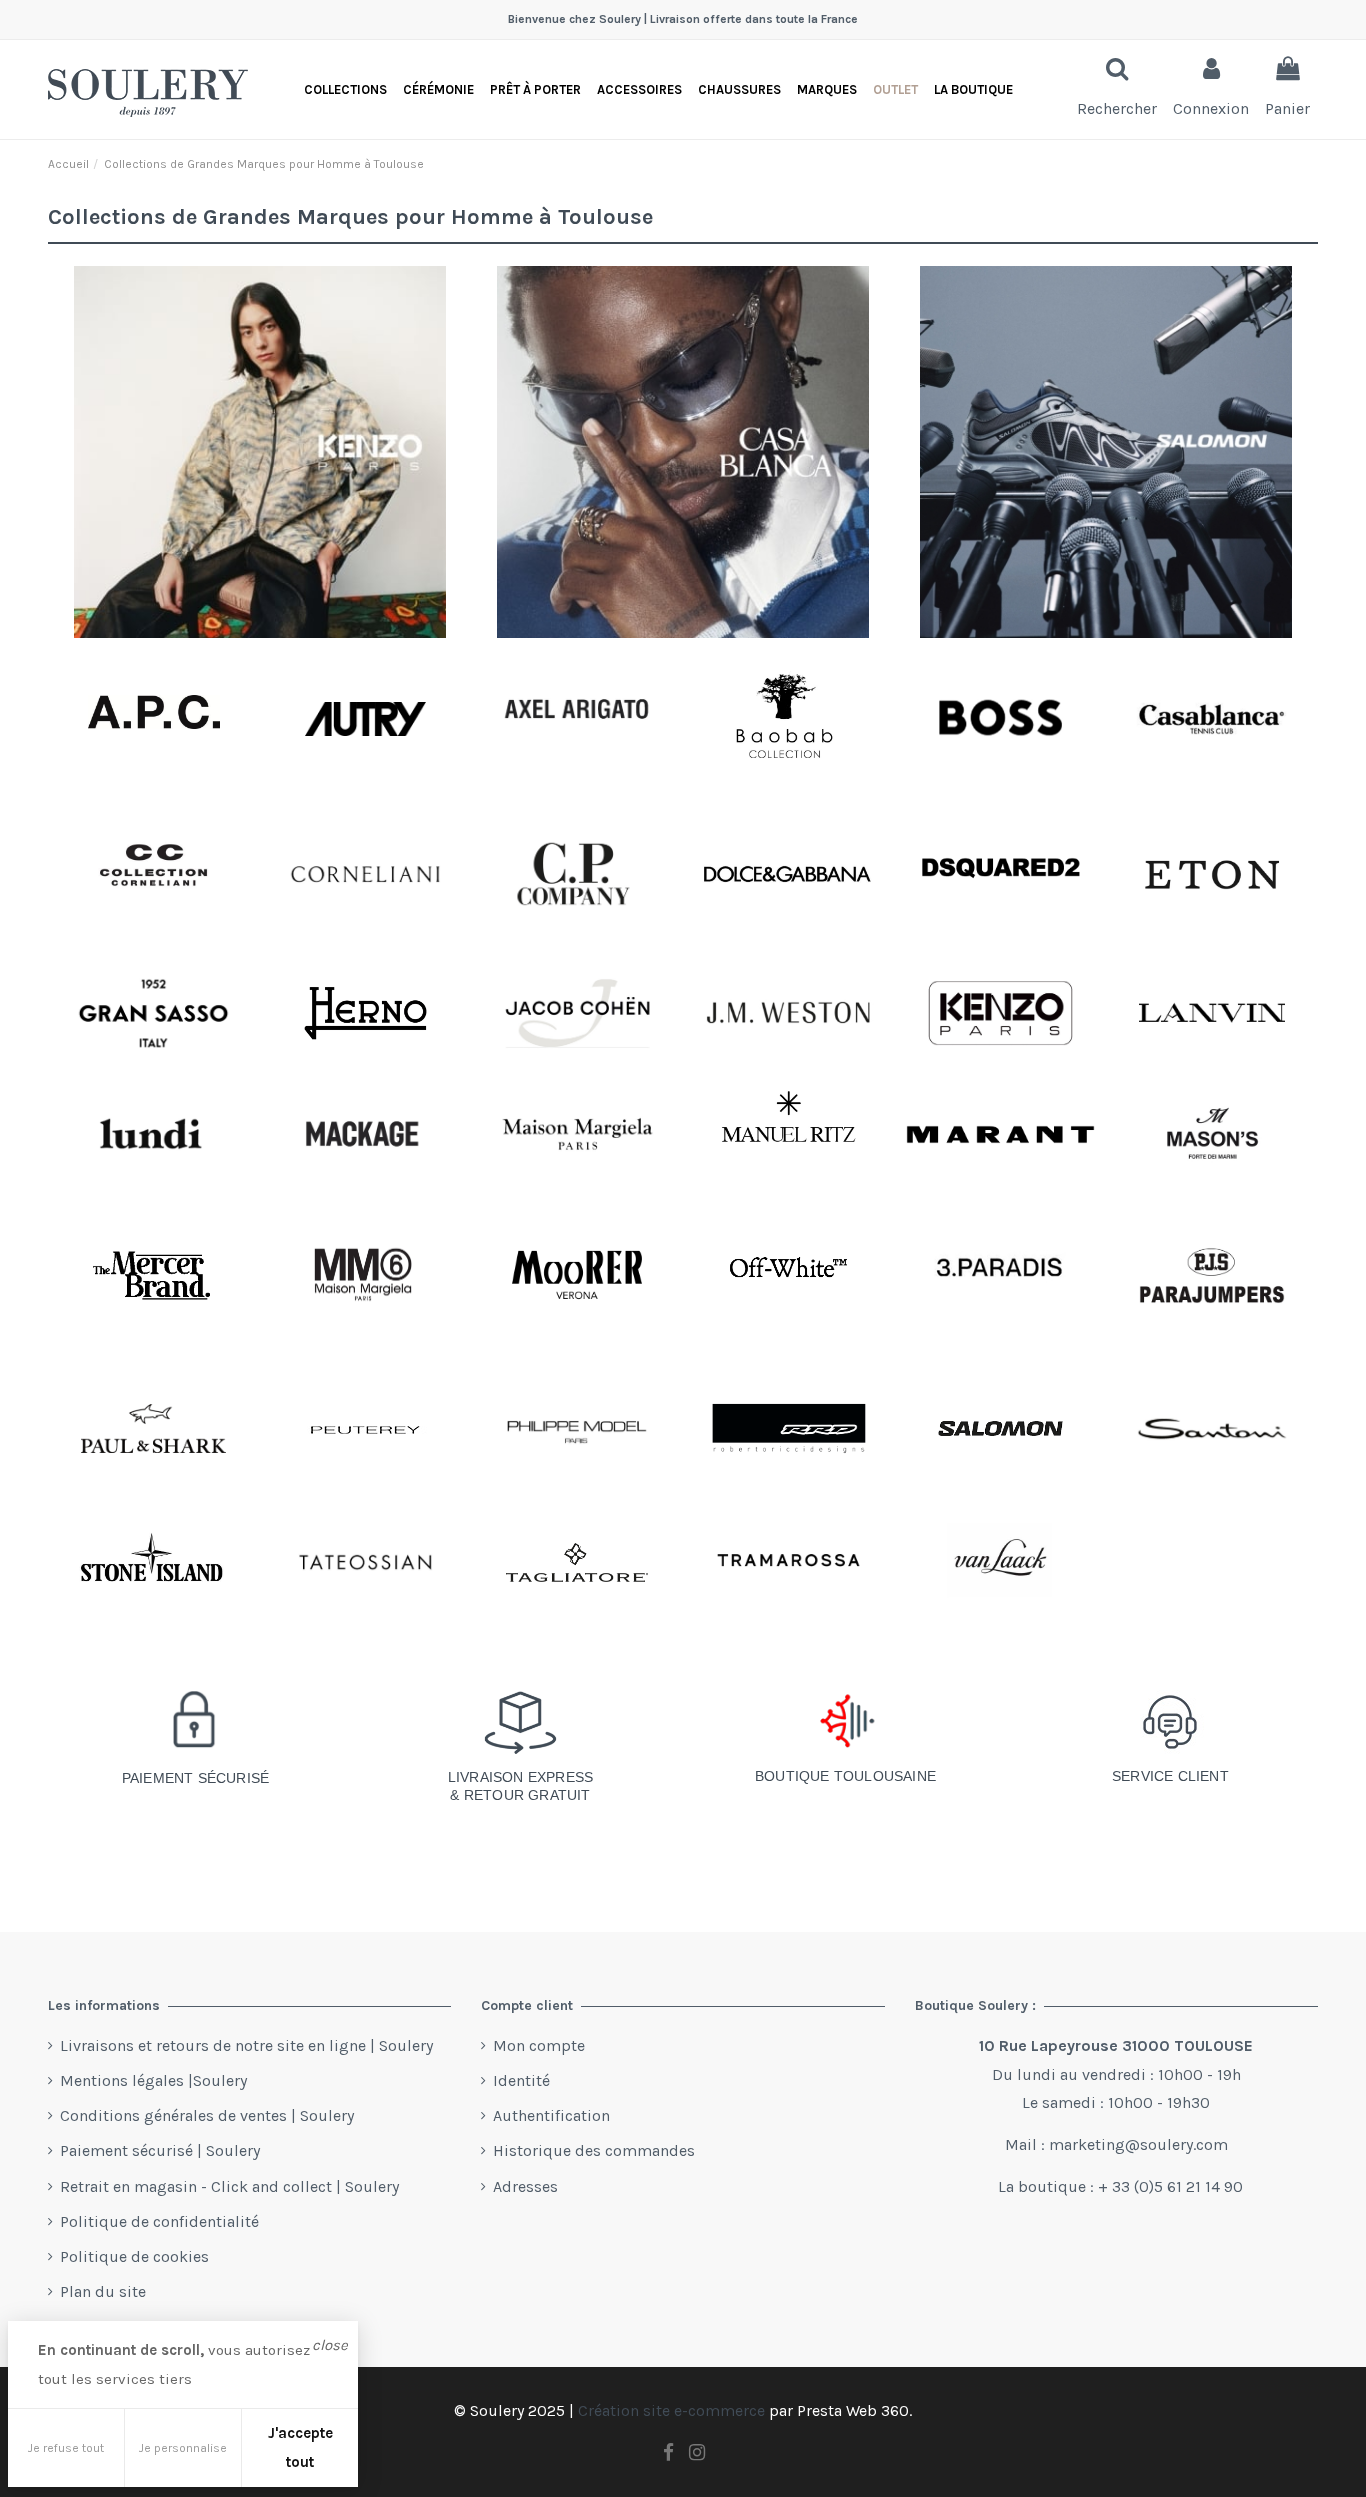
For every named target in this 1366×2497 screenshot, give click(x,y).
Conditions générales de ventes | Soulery (207, 2115)
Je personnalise (183, 2448)
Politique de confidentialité (159, 2221)
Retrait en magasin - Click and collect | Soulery (229, 2186)
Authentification (551, 2115)
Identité (521, 2080)
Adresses (525, 2186)
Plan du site (103, 2291)
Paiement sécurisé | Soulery (160, 2150)
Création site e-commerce (671, 2410)
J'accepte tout (300, 2447)
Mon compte (539, 2045)
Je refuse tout (66, 2448)
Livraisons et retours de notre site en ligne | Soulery (246, 2045)
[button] (973, 89)
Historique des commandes (594, 2150)
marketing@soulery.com (1138, 2144)
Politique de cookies (134, 2256)
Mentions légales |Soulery (153, 2080)
